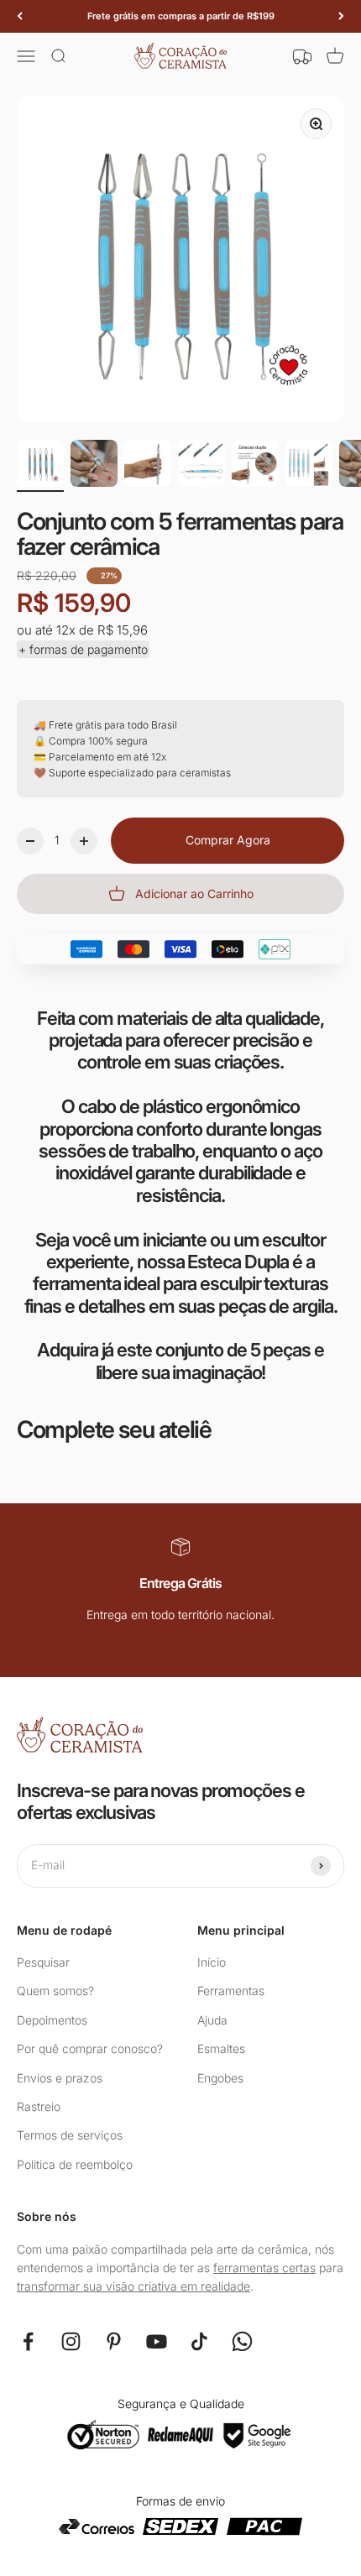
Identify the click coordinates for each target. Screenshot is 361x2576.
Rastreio (39, 2106)
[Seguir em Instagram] (71, 2341)
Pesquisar (43, 1962)
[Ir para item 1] (40, 466)
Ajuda (212, 2020)
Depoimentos (52, 2020)
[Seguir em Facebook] (28, 2341)
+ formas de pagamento (83, 649)
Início (212, 1962)
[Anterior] (20, 16)
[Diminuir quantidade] (30, 841)
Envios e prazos (60, 2078)
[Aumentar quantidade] (84, 841)
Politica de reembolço (75, 2164)
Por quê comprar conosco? (90, 2048)
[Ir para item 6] (309, 466)
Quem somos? (55, 1991)
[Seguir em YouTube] (157, 2341)
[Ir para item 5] (255, 466)
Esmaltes (221, 2048)
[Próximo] (341, 16)
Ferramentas (231, 1991)
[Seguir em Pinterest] (114, 2341)
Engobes (220, 2078)
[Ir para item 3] (148, 466)
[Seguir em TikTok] (199, 2341)
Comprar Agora (228, 840)
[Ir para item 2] (94, 466)
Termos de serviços (70, 2135)
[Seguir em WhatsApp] (242, 2341)
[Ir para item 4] (201, 466)
